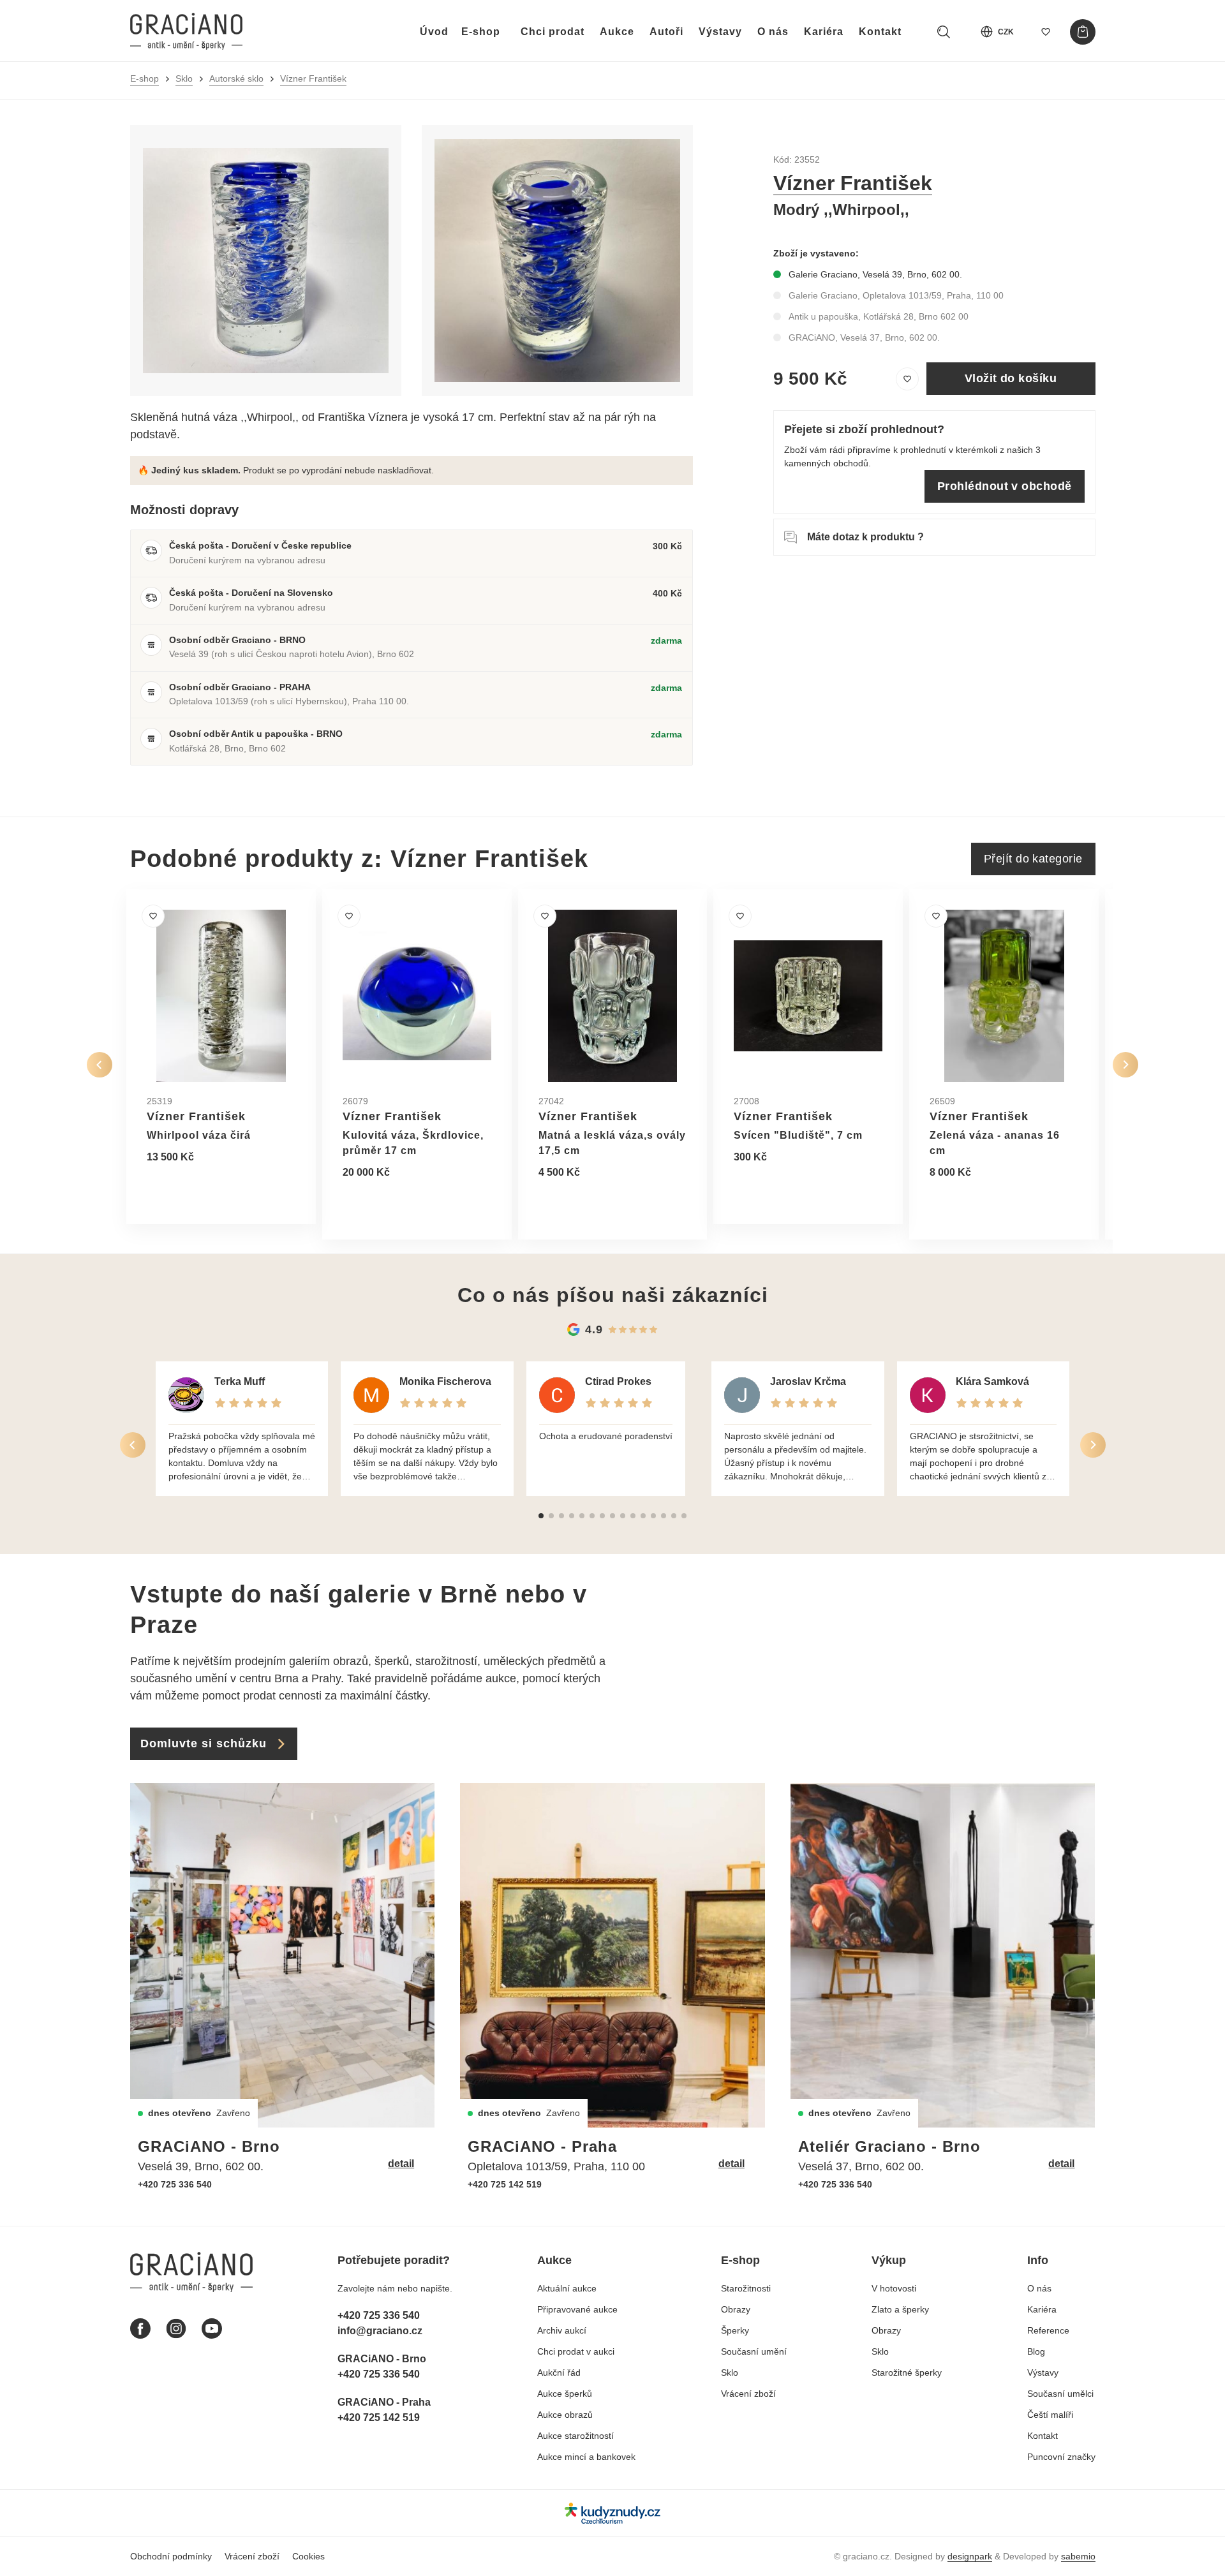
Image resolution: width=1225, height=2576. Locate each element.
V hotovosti (894, 2288)
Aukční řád (559, 2372)
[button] (541, 1516)
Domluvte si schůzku (204, 1743)
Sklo (184, 78)
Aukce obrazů (565, 2415)
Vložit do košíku (1011, 378)
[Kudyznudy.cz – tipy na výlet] (612, 2513)
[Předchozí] (100, 1065)
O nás (773, 32)
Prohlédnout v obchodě (1004, 486)
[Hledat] (944, 32)
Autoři (666, 32)
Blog (1036, 2351)
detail (401, 2164)
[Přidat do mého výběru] (907, 379)
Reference (1048, 2330)
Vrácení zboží (748, 2394)
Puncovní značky (1061, 2457)
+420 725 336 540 (175, 2184)
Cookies (308, 2556)
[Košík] (1083, 32)
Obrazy (736, 2309)
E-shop (481, 32)
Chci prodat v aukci (576, 2351)
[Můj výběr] (1046, 32)
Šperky (735, 2330)
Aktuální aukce (567, 2288)
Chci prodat (553, 32)
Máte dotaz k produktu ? (865, 537)
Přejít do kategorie (1033, 859)
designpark (970, 2556)
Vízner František (313, 78)
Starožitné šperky (907, 2372)
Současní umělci (1060, 2394)
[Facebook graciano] (140, 2328)
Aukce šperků (565, 2394)
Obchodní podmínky (171, 2556)
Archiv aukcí (562, 2330)
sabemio (1078, 2556)
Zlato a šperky (900, 2309)
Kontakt (880, 32)
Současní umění (754, 2351)
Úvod (434, 32)
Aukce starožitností (575, 2436)
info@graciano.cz (380, 2331)
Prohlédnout (191, 1188)
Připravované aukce (577, 2309)
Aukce (617, 32)
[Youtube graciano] (212, 2328)
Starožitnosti (746, 2288)
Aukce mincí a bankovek (586, 2457)
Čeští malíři (1050, 2415)
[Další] (1125, 1065)
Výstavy (720, 32)
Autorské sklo (236, 78)
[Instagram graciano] (176, 2328)
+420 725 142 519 (505, 2184)
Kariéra (824, 32)
